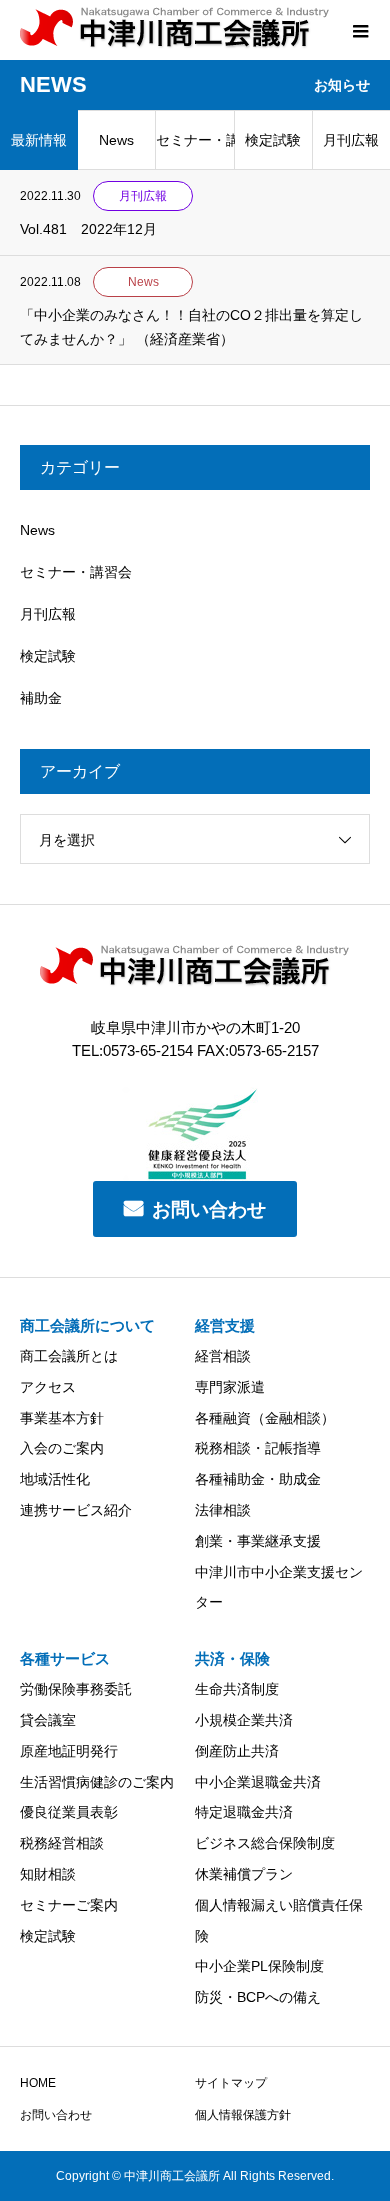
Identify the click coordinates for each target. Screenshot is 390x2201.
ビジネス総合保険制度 (265, 1843)
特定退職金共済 (244, 1812)
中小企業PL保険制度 (259, 1966)
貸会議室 (48, 1720)
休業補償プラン (244, 1874)
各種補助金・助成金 (258, 1479)
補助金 (41, 698)
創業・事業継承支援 (258, 1541)
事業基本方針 (62, 1418)
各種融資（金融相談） (265, 1418)
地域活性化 (55, 1479)
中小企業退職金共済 (258, 1782)
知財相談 (48, 1874)
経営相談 (223, 1356)
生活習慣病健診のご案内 (97, 1782)
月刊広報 (48, 614)
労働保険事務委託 (76, 1689)
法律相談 (223, 1510)
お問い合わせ (209, 1209)
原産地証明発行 (69, 1751)
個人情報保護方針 (243, 2115)
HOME (38, 2083)
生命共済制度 (237, 1689)
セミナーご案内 (69, 1905)
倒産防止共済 (237, 1751)
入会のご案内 (62, 1448)
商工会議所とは (69, 1356)
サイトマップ (231, 2083)
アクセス (48, 1387)
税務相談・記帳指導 (258, 1448)
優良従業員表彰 (69, 1812)
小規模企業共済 (244, 1720)
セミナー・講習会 (195, 140)
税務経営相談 (62, 1843)
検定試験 (273, 140)
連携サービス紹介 (76, 1510)
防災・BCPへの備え (258, 1997)
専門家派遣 (230, 1387)
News (116, 140)
